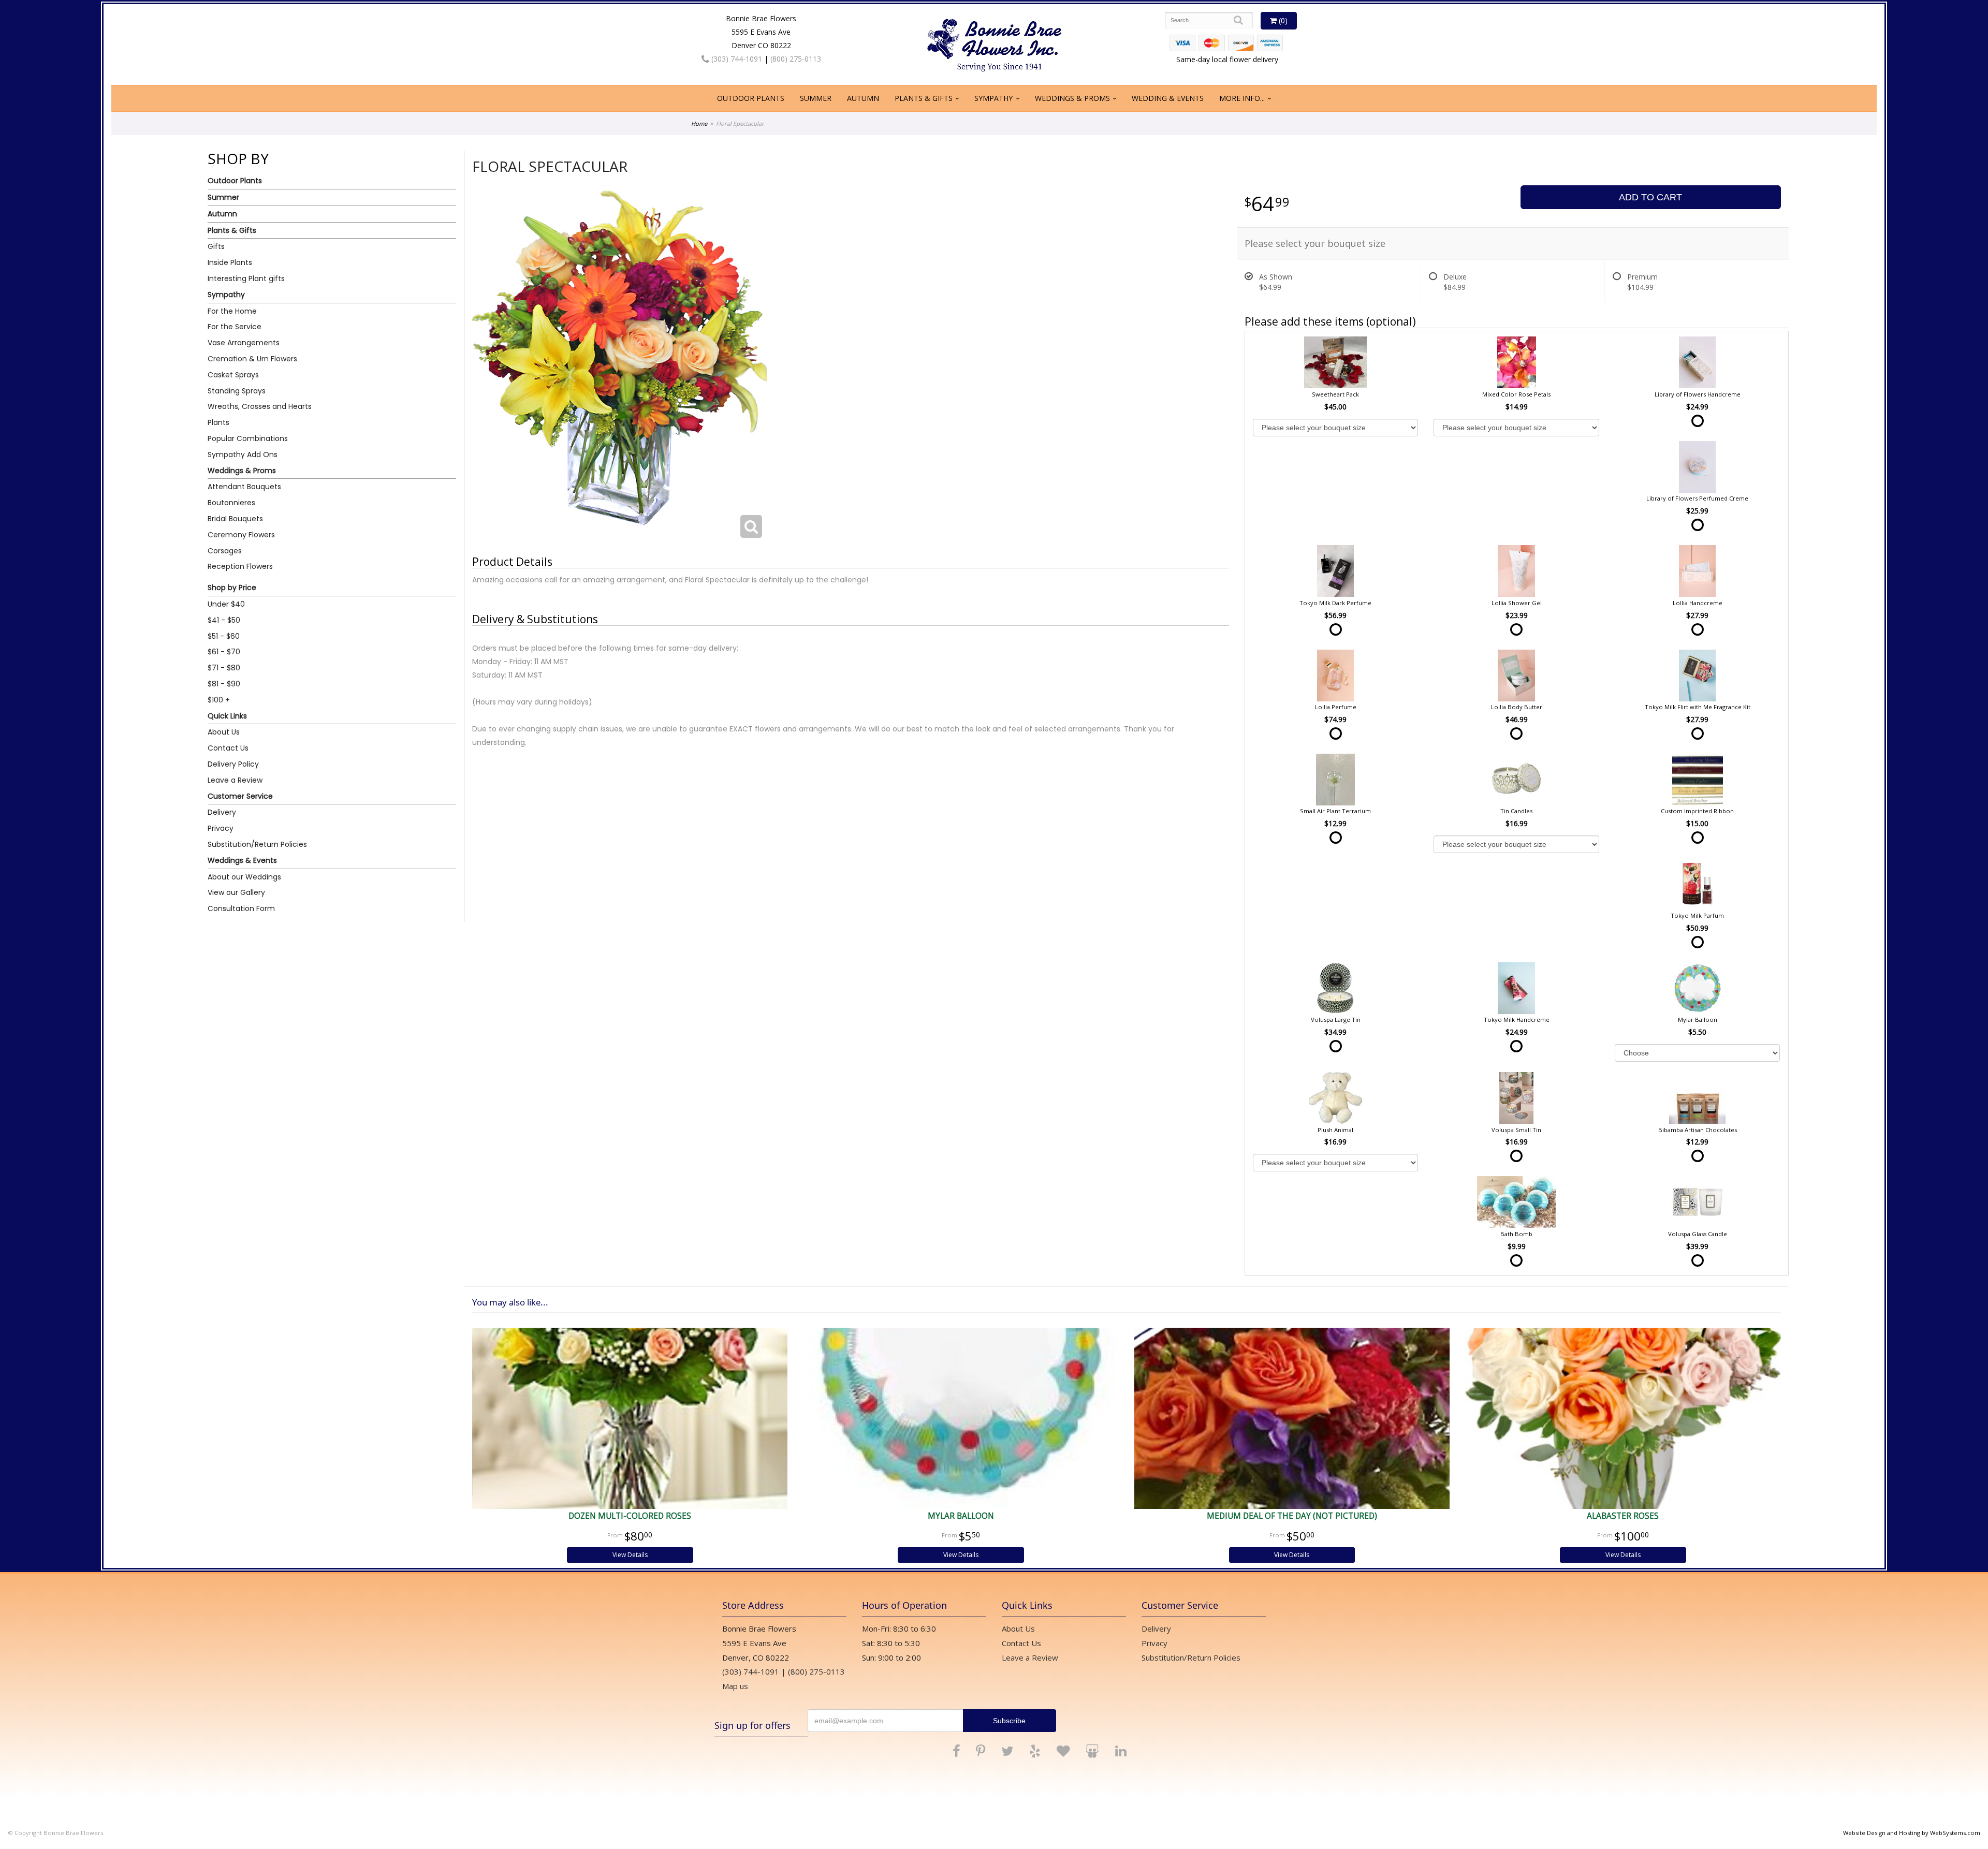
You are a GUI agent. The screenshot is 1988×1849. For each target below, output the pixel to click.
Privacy (221, 828)
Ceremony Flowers (241, 535)
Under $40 (226, 604)
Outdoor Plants (751, 98)
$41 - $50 (224, 620)
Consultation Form (241, 908)
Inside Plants (230, 262)
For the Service (235, 327)
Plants (218, 422)
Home (699, 123)
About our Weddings (244, 877)
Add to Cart (1650, 197)
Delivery (222, 812)
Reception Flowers (240, 566)
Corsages (225, 551)
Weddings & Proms (1072, 98)
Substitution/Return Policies (257, 844)
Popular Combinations (248, 438)
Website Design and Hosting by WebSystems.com (1912, 1833)
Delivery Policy (233, 764)
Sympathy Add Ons (243, 454)
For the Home (232, 311)
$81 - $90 (224, 684)
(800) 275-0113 (796, 59)
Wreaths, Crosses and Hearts (260, 406)
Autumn (863, 98)
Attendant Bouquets (244, 487)
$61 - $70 (224, 652)
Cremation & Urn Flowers (252, 359)
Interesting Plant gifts (246, 278)
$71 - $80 (224, 668)
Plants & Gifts (924, 98)
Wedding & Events (1168, 98)
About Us (224, 732)
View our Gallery (236, 892)
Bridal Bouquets (235, 519)
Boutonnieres (231, 503)
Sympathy (993, 98)
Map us (735, 1686)
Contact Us (228, 748)
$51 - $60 (224, 636)
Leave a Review (235, 780)
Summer (816, 98)
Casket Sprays (233, 375)
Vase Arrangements (244, 343)
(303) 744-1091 (736, 59)
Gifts (216, 246)
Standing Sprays (237, 391)
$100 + (219, 700)
